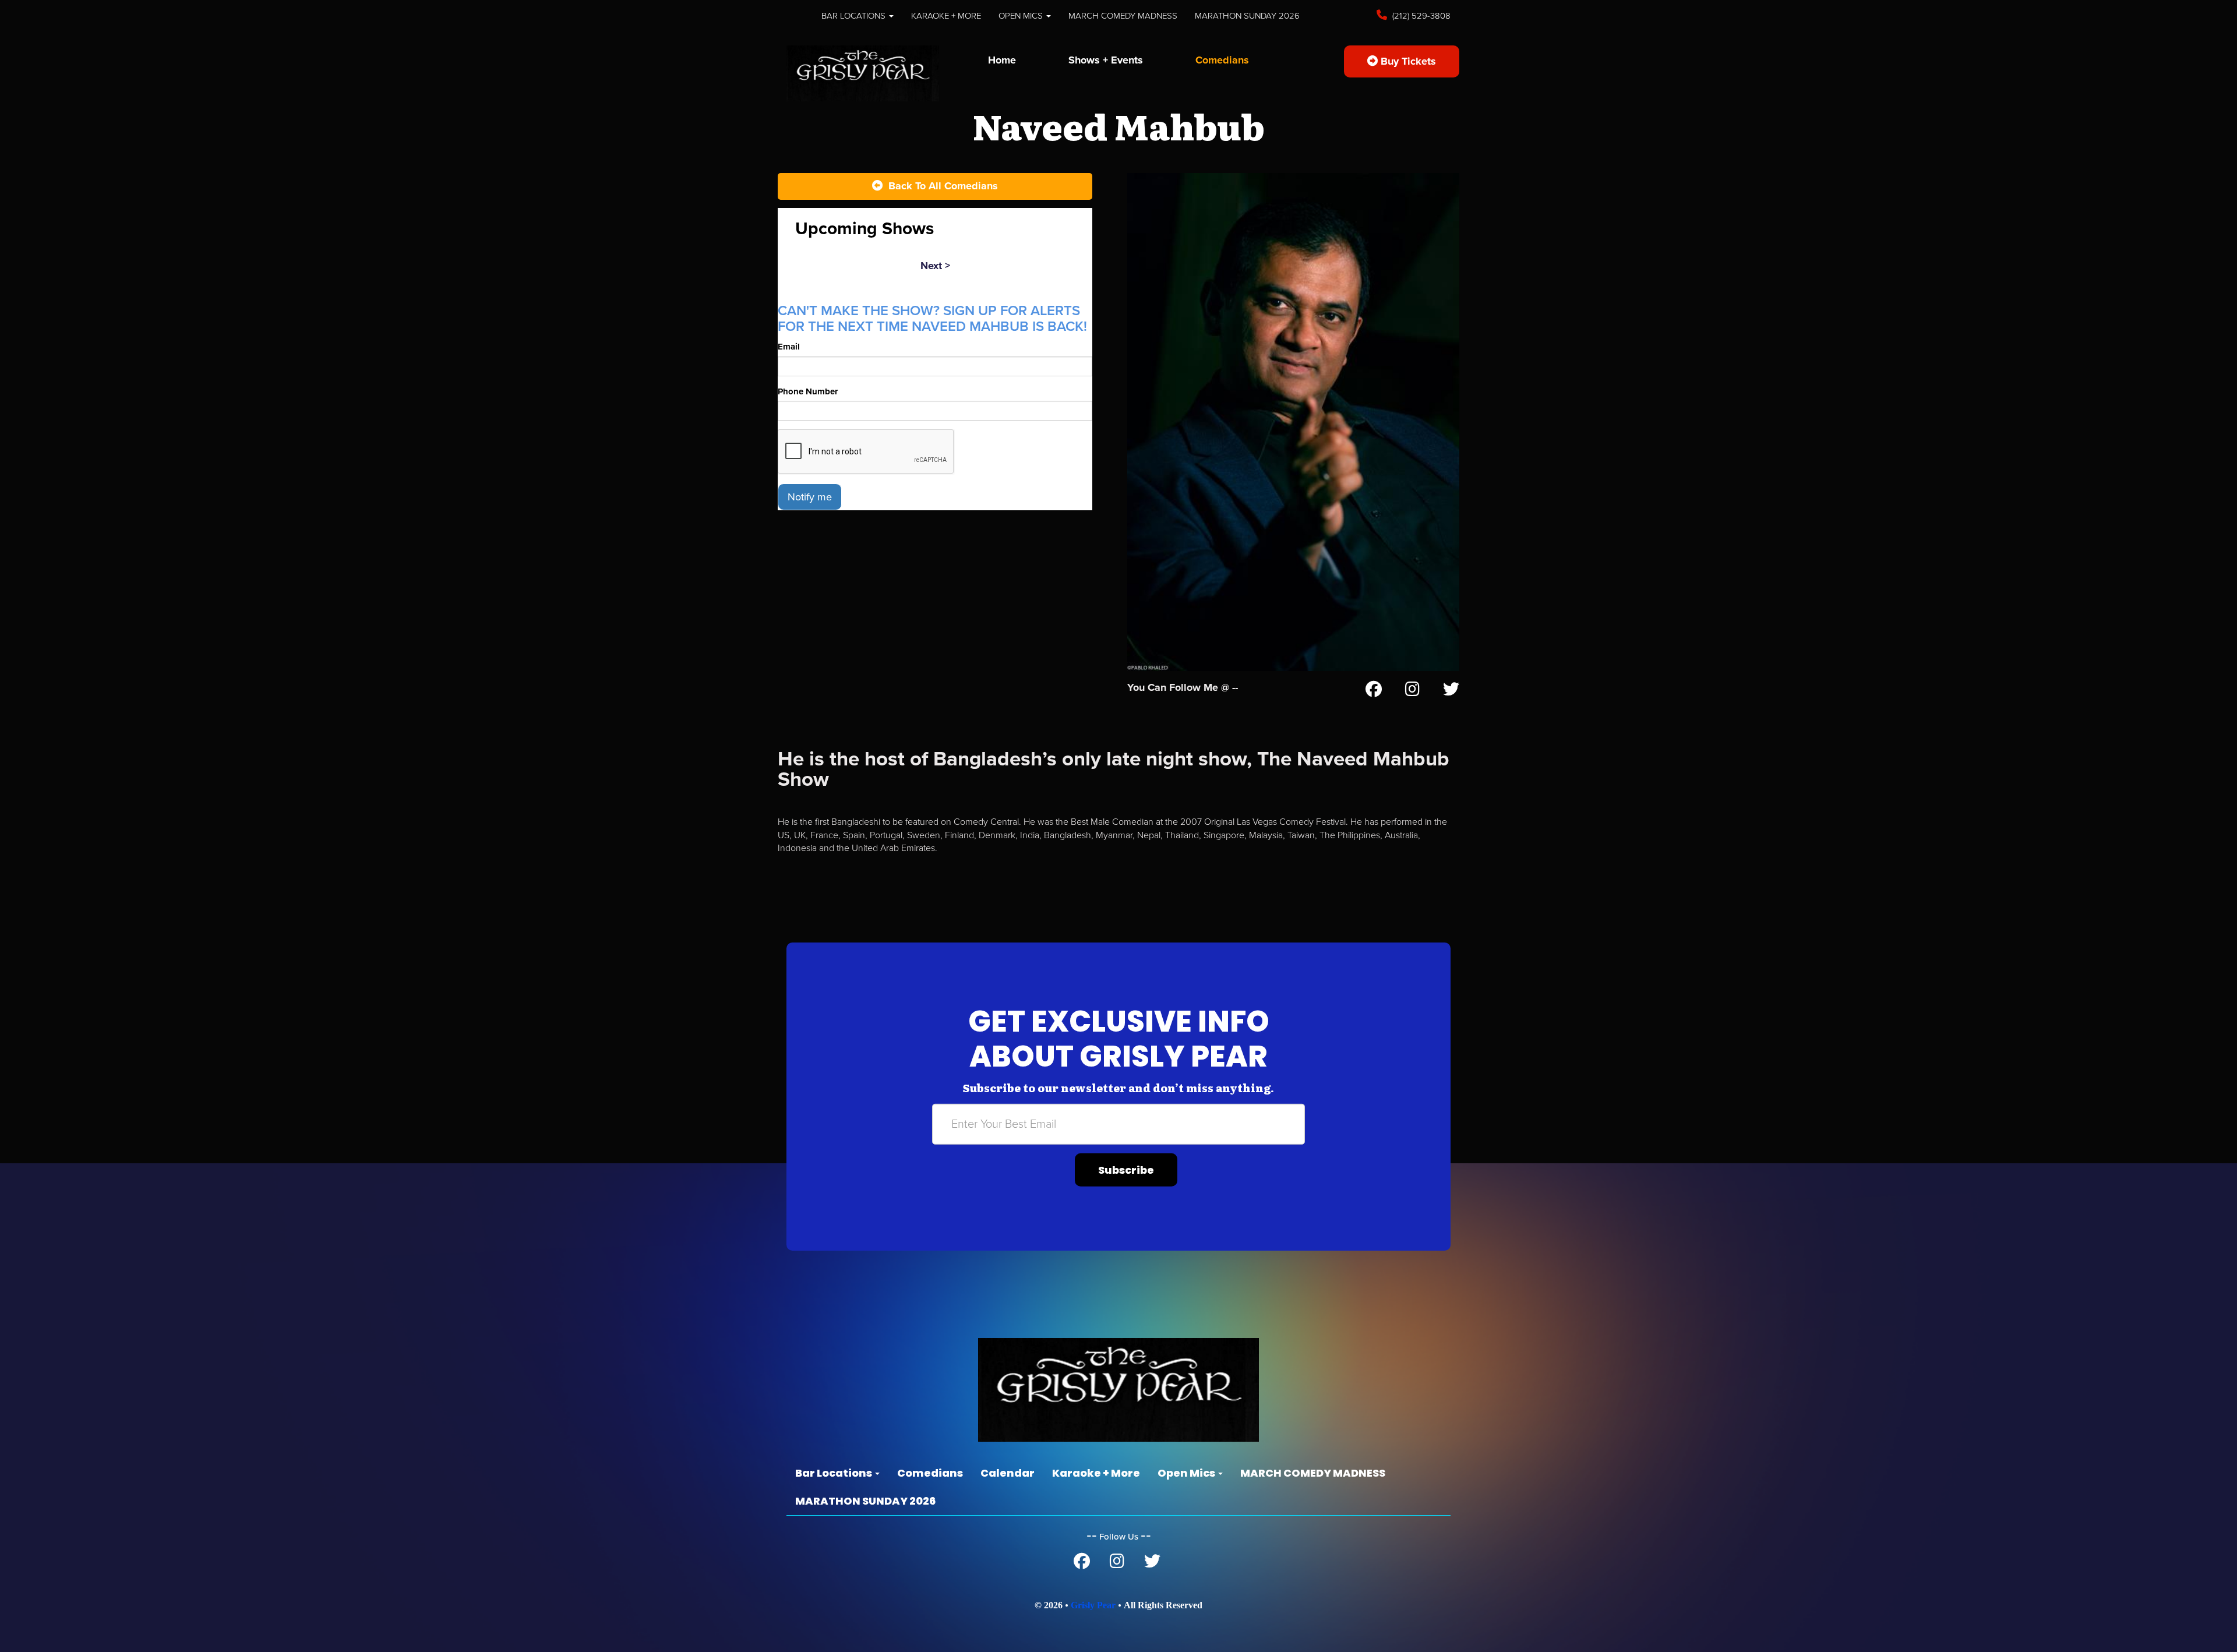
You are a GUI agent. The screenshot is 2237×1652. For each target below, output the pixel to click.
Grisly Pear (1093, 1605)
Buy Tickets (1407, 61)
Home (1002, 60)
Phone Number (808, 391)
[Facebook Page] (1374, 691)
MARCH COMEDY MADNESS (1123, 16)
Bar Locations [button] (855, 16)
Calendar (1008, 1473)
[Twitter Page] (1451, 691)
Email (789, 347)
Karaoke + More (946, 16)
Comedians (1222, 60)
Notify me (810, 497)
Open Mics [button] (1022, 16)
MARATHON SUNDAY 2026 (1247, 16)
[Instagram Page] (1412, 691)
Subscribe (1126, 1170)
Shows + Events (1106, 60)
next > (935, 266)
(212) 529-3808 (1420, 16)
